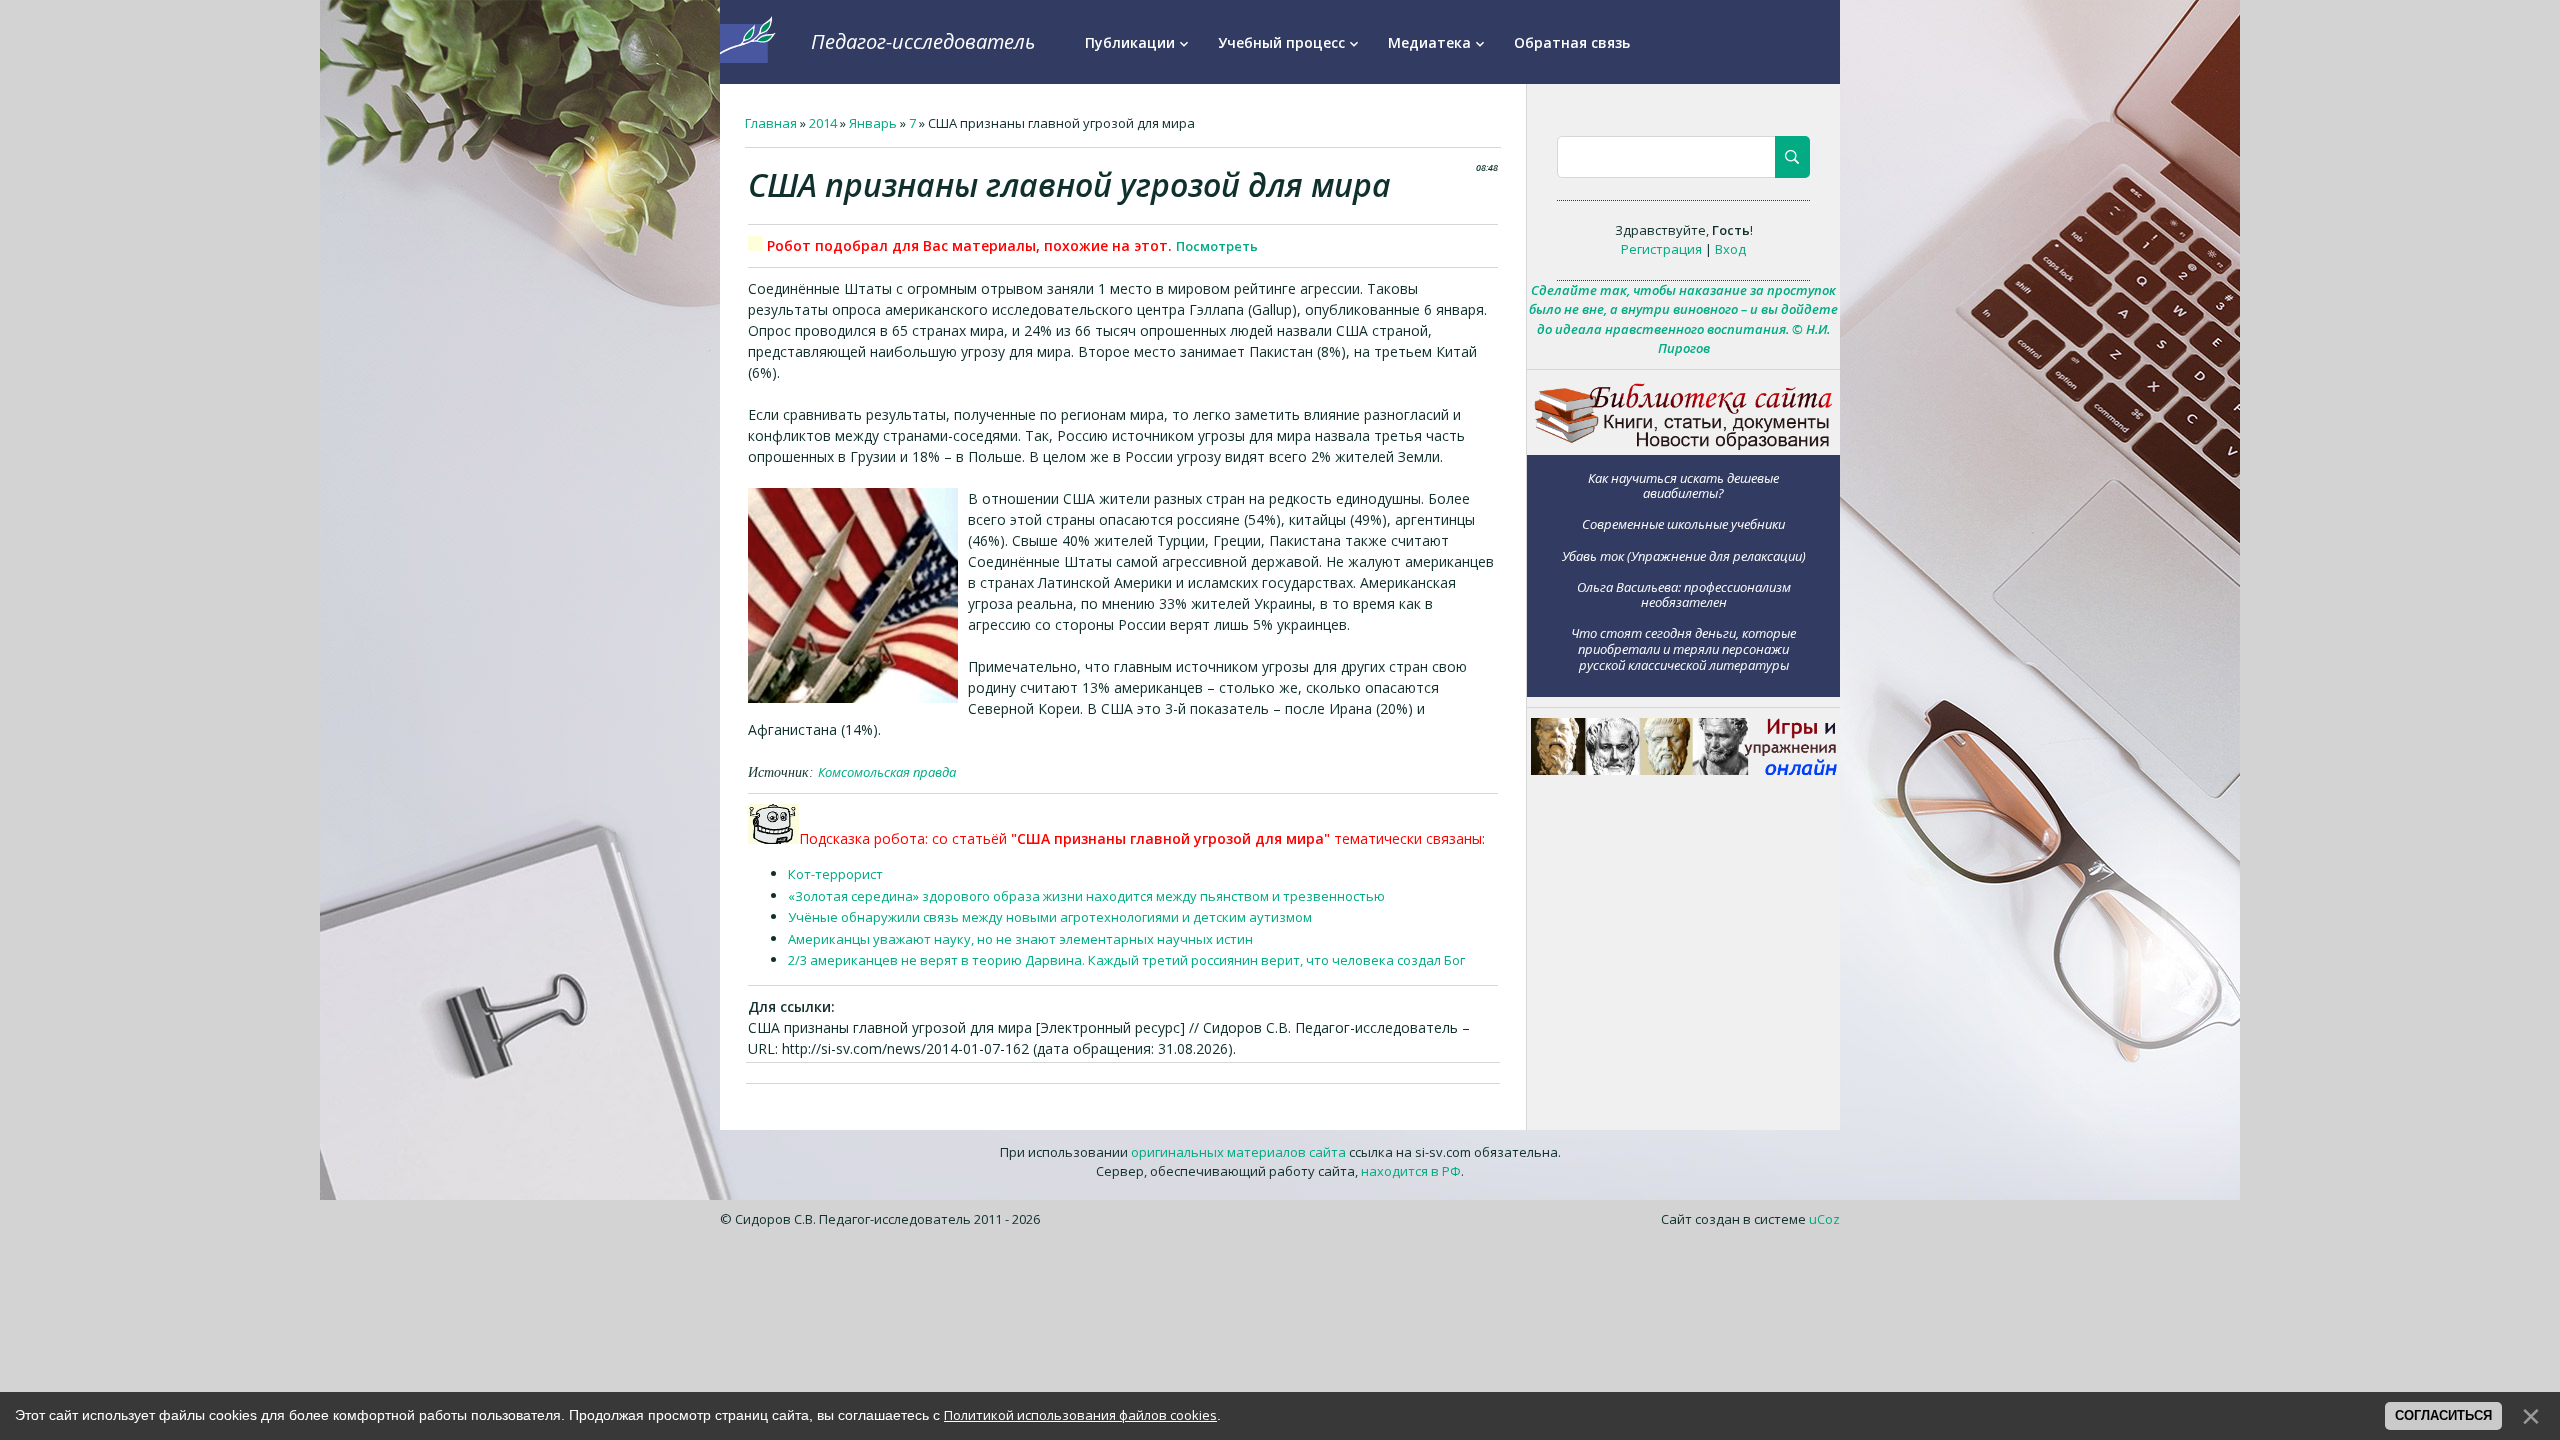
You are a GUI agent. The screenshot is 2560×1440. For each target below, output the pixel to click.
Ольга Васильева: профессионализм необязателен (1684, 594)
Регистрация (1661, 249)
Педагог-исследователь (923, 41)
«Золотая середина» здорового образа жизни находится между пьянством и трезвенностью (1086, 896)
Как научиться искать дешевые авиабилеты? (1683, 485)
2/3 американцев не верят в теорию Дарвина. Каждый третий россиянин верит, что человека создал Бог (1126, 960)
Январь (873, 123)
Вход (1730, 249)
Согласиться (2443, 1415)
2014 (823, 123)
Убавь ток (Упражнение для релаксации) (1684, 555)
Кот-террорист (835, 874)
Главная (771, 123)
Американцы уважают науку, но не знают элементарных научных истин (1020, 939)
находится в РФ (1411, 1171)
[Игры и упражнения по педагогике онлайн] (1684, 770)
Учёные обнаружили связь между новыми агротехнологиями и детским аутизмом (1050, 917)
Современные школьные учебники (1683, 524)
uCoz (1824, 1219)
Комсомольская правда (887, 772)
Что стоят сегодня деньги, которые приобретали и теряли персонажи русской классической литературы (1683, 648)
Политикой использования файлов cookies (1080, 1415)
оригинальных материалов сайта (1238, 1152)
